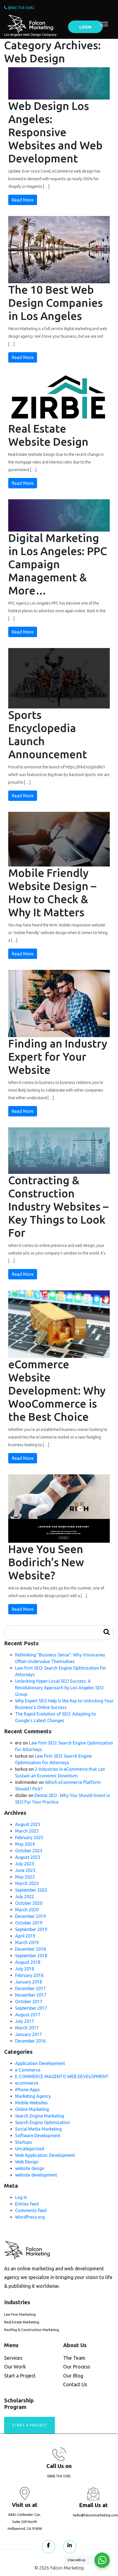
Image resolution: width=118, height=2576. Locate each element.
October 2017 (29, 2002)
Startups (24, 2142)
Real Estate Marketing (22, 2322)
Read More (23, 200)
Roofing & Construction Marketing (32, 2330)
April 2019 (25, 1936)
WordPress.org (30, 2217)
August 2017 (28, 2015)
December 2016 (30, 2041)
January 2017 (29, 2034)
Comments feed (31, 2210)
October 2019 (29, 1923)
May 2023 (25, 1877)
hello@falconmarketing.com (95, 2515)
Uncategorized (30, 2149)
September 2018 (31, 1956)
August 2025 (28, 1824)
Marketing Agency (33, 2096)
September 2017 (31, 2008)
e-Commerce (28, 2070)
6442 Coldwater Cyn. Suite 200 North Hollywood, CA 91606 (25, 2521)
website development (36, 2175)
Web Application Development (45, 2155)
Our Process (77, 2367)
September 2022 (31, 1890)
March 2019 (27, 1942)
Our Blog (73, 2376)
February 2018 (29, 1975)
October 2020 (29, 1903)
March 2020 (27, 1910)
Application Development (40, 2063)
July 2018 (25, 1969)
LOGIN (85, 27)
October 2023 (29, 1851)
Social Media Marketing (38, 2129)
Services (13, 2358)
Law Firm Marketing (20, 2314)
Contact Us (75, 2384)
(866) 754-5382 (21, 8)
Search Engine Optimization (43, 2122)
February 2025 (29, 1837)
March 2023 (27, 1883)
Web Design (27, 2162)
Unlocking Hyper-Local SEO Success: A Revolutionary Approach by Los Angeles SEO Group (59, 1688)
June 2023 (25, 1870)
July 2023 (25, 1864)
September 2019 (31, 1929)
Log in (21, 2197)
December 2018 (30, 1949)
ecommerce (27, 2083)
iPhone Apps (27, 2090)
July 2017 (25, 2021)
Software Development (38, 2136)
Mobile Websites (31, 2103)
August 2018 (28, 1962)
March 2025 (27, 1831)
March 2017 (27, 2028)
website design (30, 2168)
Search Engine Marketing (40, 2116)
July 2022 (25, 1897)
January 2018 (29, 1982)
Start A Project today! (30, 2428)
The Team (74, 2358)
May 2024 (25, 1844)
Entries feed (27, 2204)
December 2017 (30, 1988)
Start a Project (20, 2376)
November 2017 (31, 1995)
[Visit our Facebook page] (49, 2547)
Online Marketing (32, 2109)
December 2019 (30, 1916)
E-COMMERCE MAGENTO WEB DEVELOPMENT (62, 2076)
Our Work (15, 2367)
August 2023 (28, 1857)
